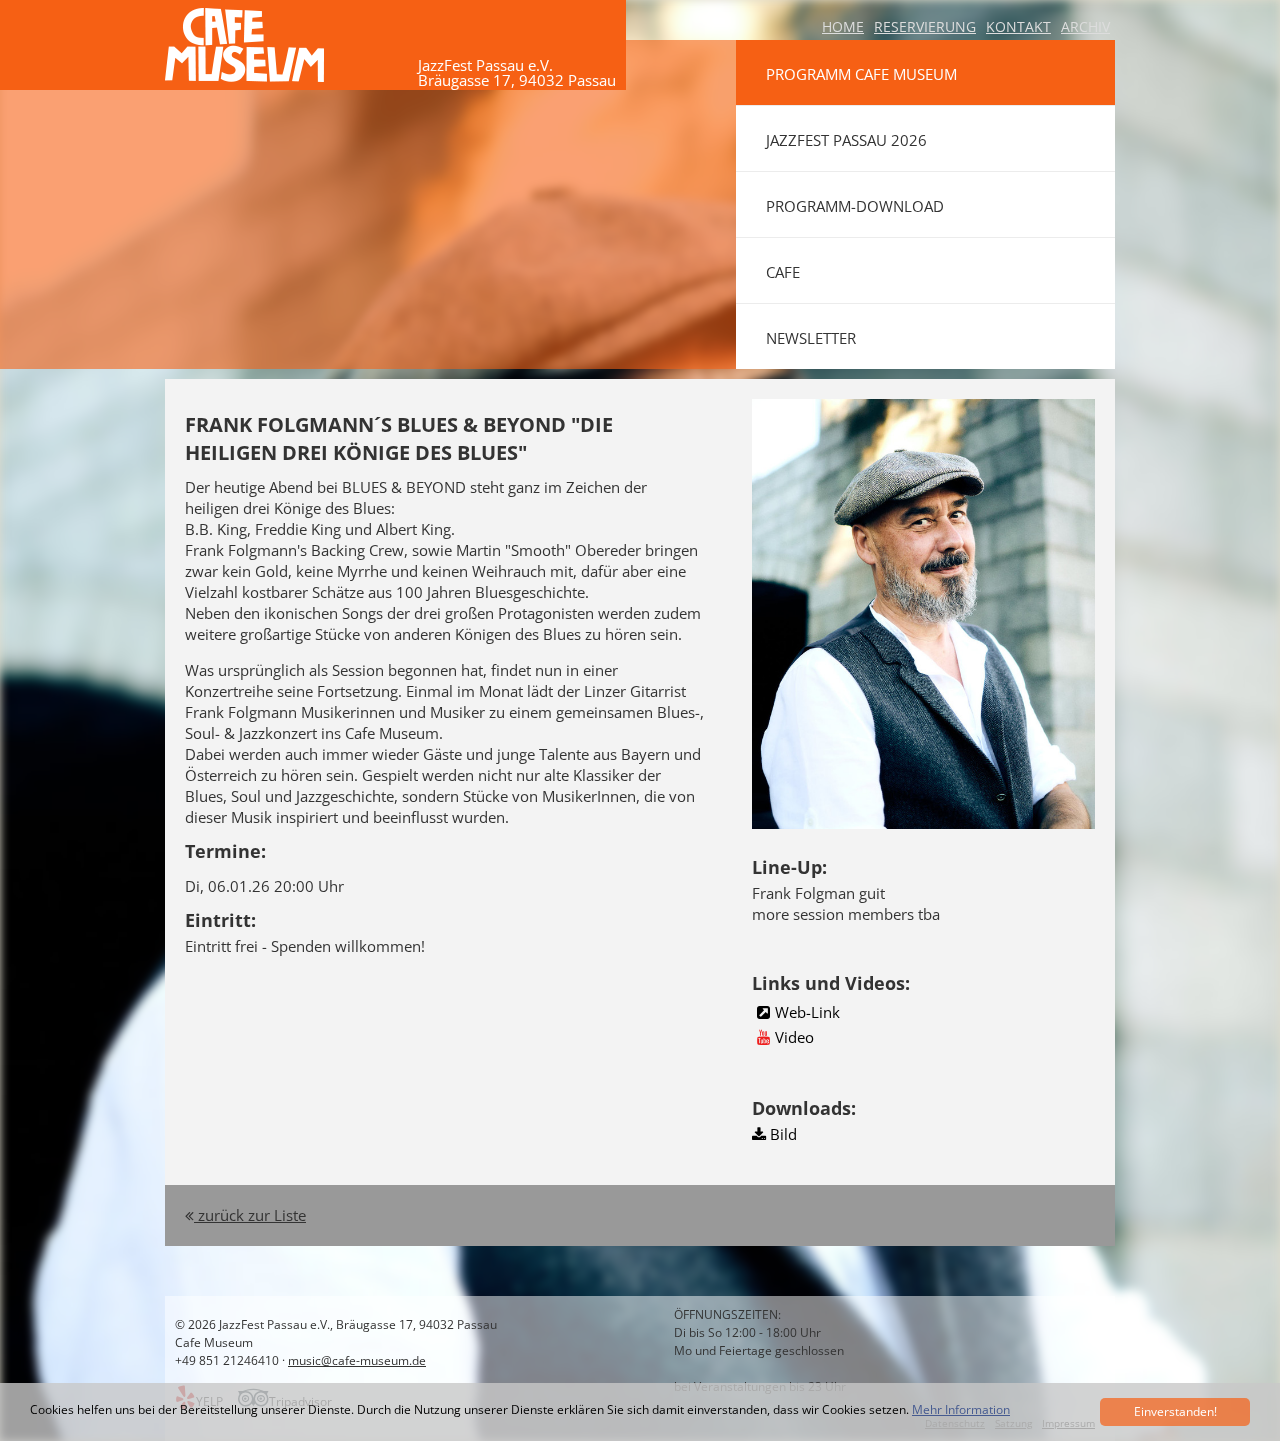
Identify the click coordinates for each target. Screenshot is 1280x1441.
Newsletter (811, 338)
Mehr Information (961, 1409)
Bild (781, 1134)
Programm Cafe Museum (861, 74)
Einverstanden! (1175, 1411)
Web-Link (807, 1012)
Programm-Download (855, 206)
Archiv (1085, 26)
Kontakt (1018, 26)
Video (794, 1037)
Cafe (783, 272)
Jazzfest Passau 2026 (846, 140)
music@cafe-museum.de (357, 1360)
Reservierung (925, 26)
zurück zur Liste (250, 1215)
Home (843, 26)
